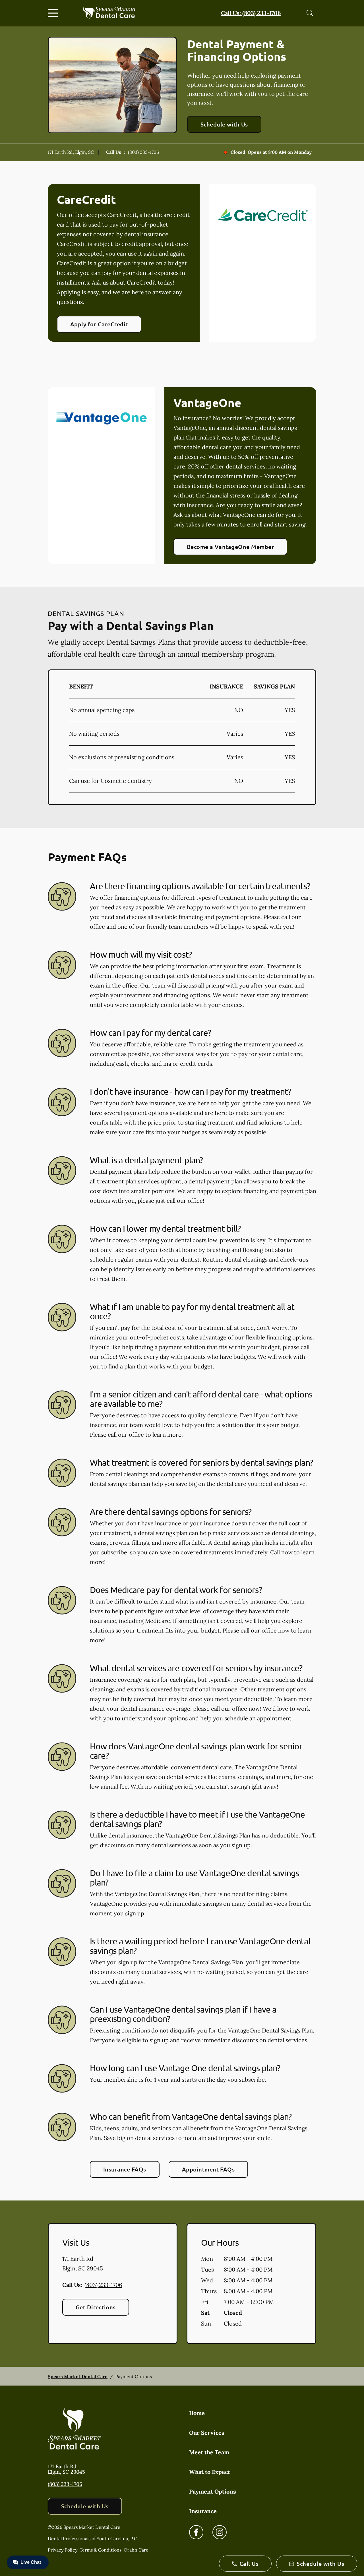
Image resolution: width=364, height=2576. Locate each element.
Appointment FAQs (208, 2169)
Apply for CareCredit (99, 324)
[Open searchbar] (310, 13)
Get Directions (96, 2307)
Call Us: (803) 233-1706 (251, 13)
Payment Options (213, 2491)
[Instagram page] (220, 2532)
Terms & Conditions (101, 2550)
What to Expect (210, 2472)
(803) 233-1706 (143, 152)
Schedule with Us (224, 124)
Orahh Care (136, 2550)
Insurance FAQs (125, 2169)
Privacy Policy (63, 2550)
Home (197, 2413)
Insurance (203, 2511)
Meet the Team (209, 2452)
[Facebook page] (196, 2532)
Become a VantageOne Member (230, 547)
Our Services (207, 2433)
